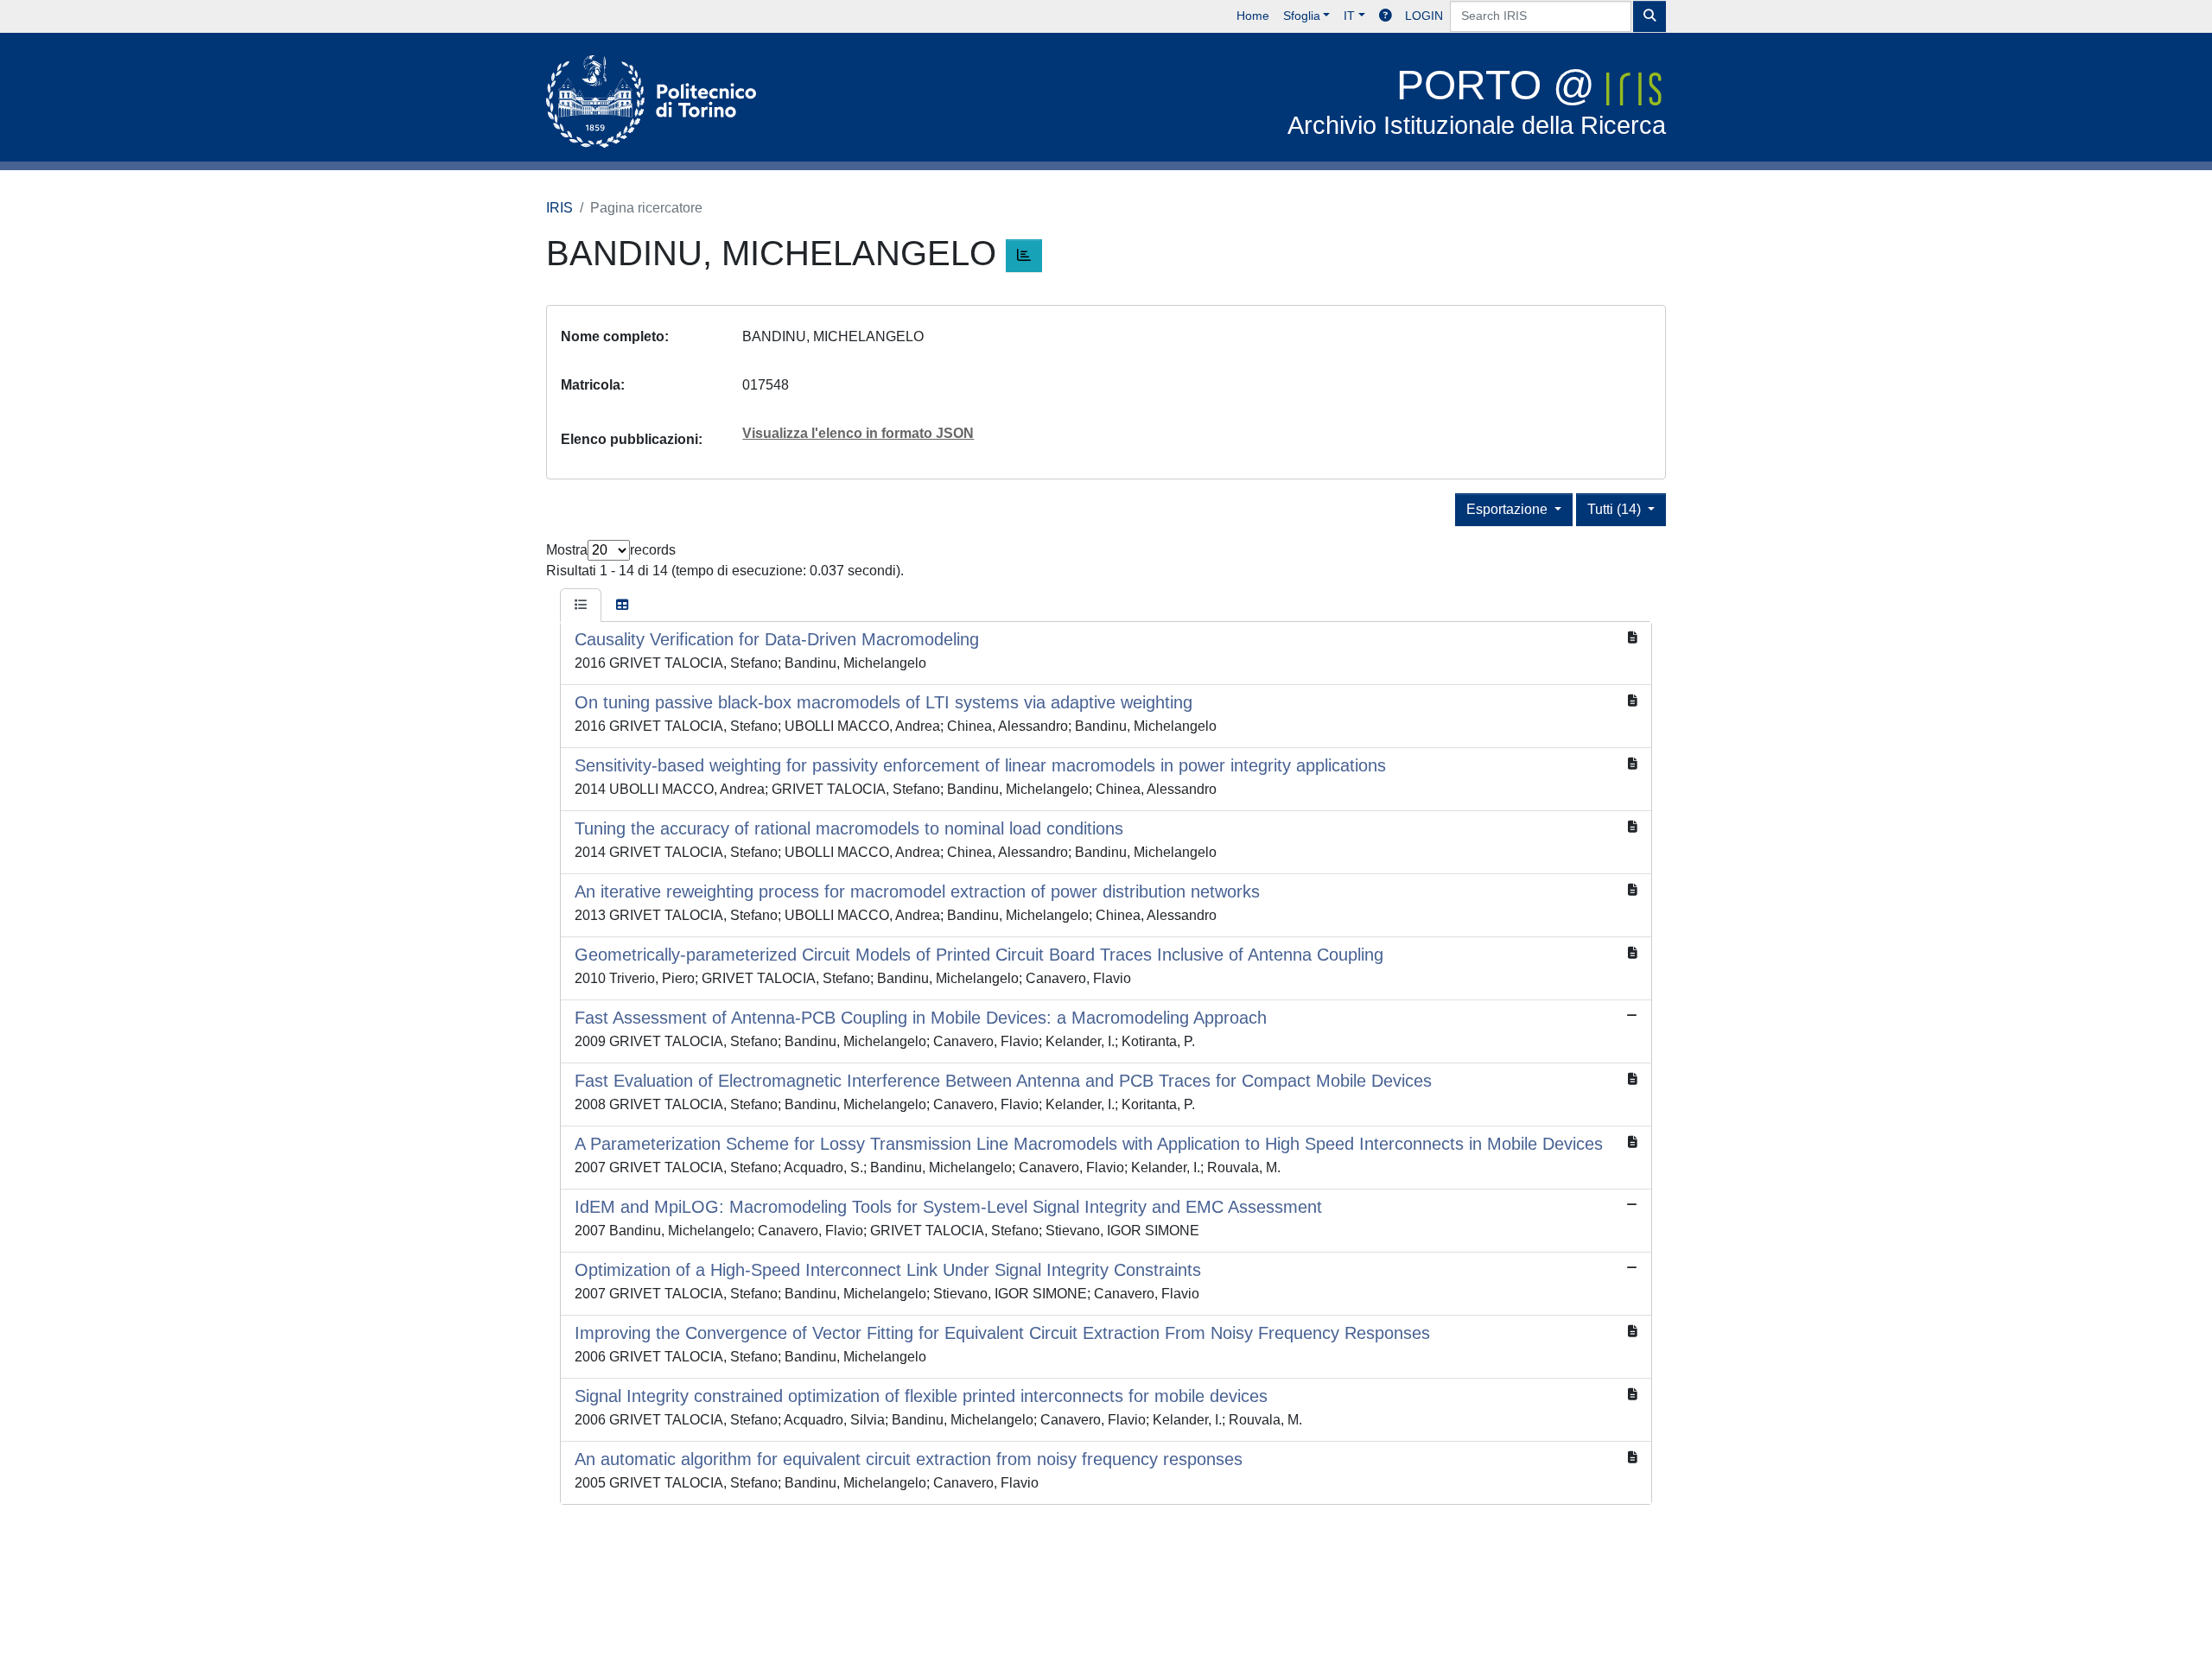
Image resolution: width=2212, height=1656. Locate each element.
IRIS (559, 208)
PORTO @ (1477, 101)
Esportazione (1509, 509)
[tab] (581, 606)
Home (1253, 16)
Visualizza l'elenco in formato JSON (858, 433)
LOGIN (1424, 16)
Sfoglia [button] (1302, 16)
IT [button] (1349, 16)
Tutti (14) (1616, 509)
